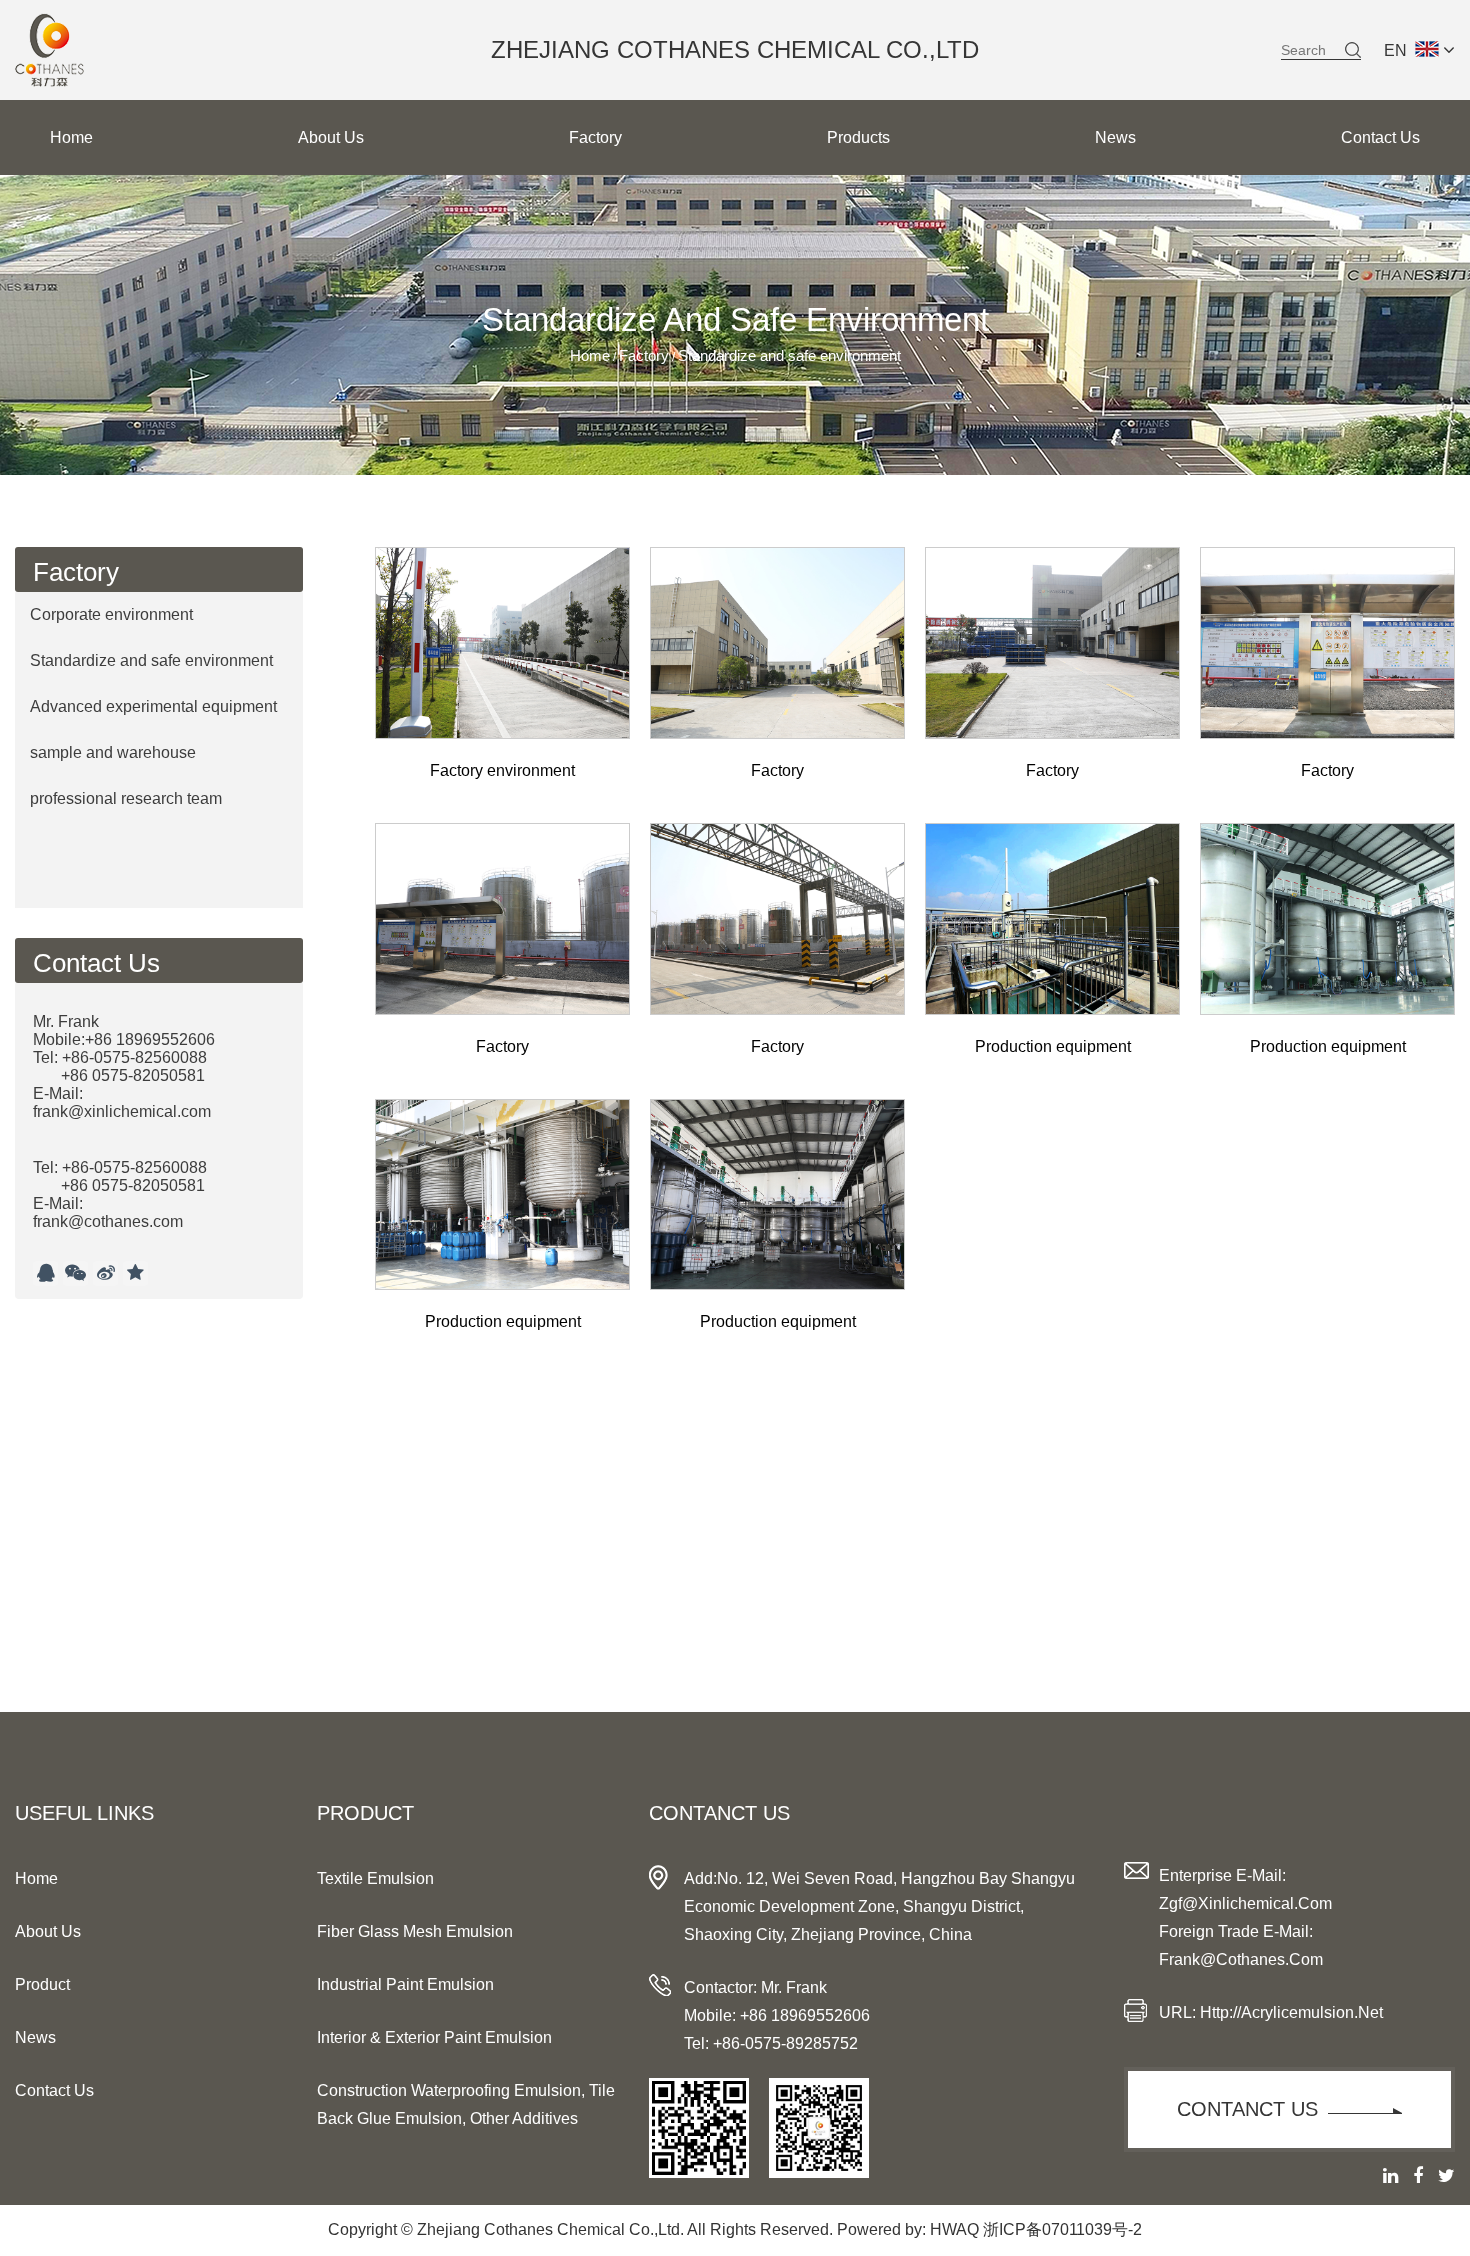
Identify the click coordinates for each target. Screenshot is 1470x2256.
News (1115, 137)
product (42, 1984)
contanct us (1247, 2109)
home (36, 1878)
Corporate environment (111, 614)
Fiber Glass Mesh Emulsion (415, 1931)
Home (71, 137)
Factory (595, 137)
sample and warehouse (113, 752)
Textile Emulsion (375, 1878)
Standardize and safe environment (151, 660)
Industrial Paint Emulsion (405, 1984)
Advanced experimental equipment (153, 706)
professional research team (126, 798)
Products (858, 137)
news (35, 2037)
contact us (54, 2090)
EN (1395, 50)
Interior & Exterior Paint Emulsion (434, 2037)
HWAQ (954, 2229)
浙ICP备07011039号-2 (1062, 2229)
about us (48, 1931)
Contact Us (1380, 137)
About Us (331, 137)
